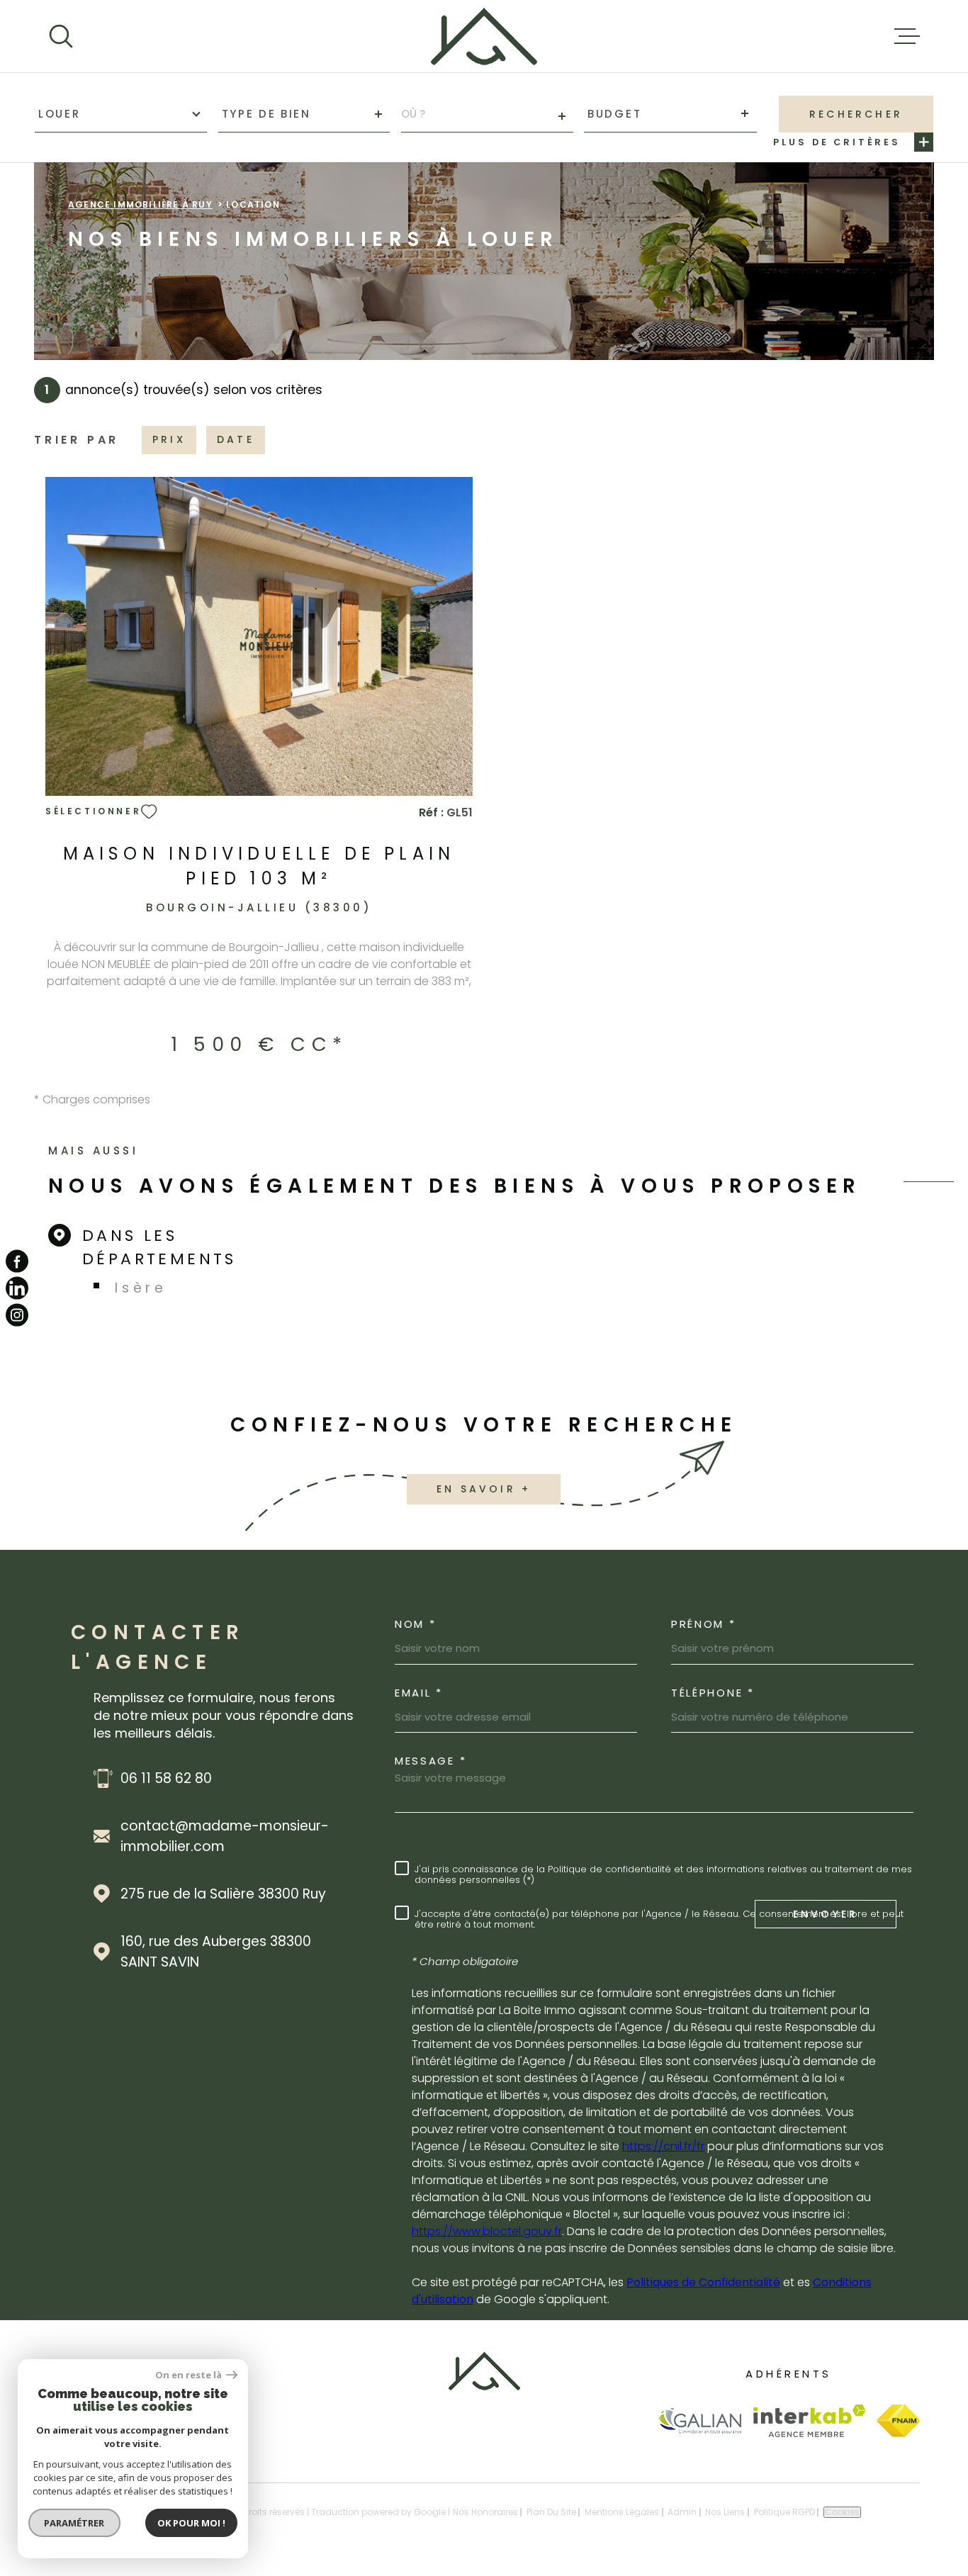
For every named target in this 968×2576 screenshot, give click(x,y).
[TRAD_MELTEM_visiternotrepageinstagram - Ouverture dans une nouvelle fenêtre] (17, 1315)
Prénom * (704, 1624)
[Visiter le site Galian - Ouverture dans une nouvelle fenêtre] (700, 2420)
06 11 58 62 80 (166, 1778)
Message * (430, 1761)
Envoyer (826, 1913)
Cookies (842, 2512)
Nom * (416, 1624)
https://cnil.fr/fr (663, 2146)
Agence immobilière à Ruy (140, 204)
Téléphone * (713, 1693)
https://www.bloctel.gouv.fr (487, 2231)
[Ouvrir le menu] (907, 36)
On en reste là (189, 2375)
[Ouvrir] (61, 36)
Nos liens (725, 2512)
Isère (141, 1288)
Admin (682, 2512)
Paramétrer (75, 2523)
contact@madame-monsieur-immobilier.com (225, 1836)
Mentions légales (622, 2512)
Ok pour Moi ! (191, 2523)
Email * (419, 1693)
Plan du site (551, 2512)
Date (236, 439)
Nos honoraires (485, 2512)
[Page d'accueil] (484, 36)
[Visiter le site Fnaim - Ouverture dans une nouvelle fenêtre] (898, 2421)
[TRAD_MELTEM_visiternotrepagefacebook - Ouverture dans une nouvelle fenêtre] (17, 1261)
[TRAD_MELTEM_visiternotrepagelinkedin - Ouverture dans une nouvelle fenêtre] (17, 1288)
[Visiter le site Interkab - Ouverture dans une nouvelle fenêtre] (810, 2421)
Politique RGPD (784, 2512)
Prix (169, 439)
